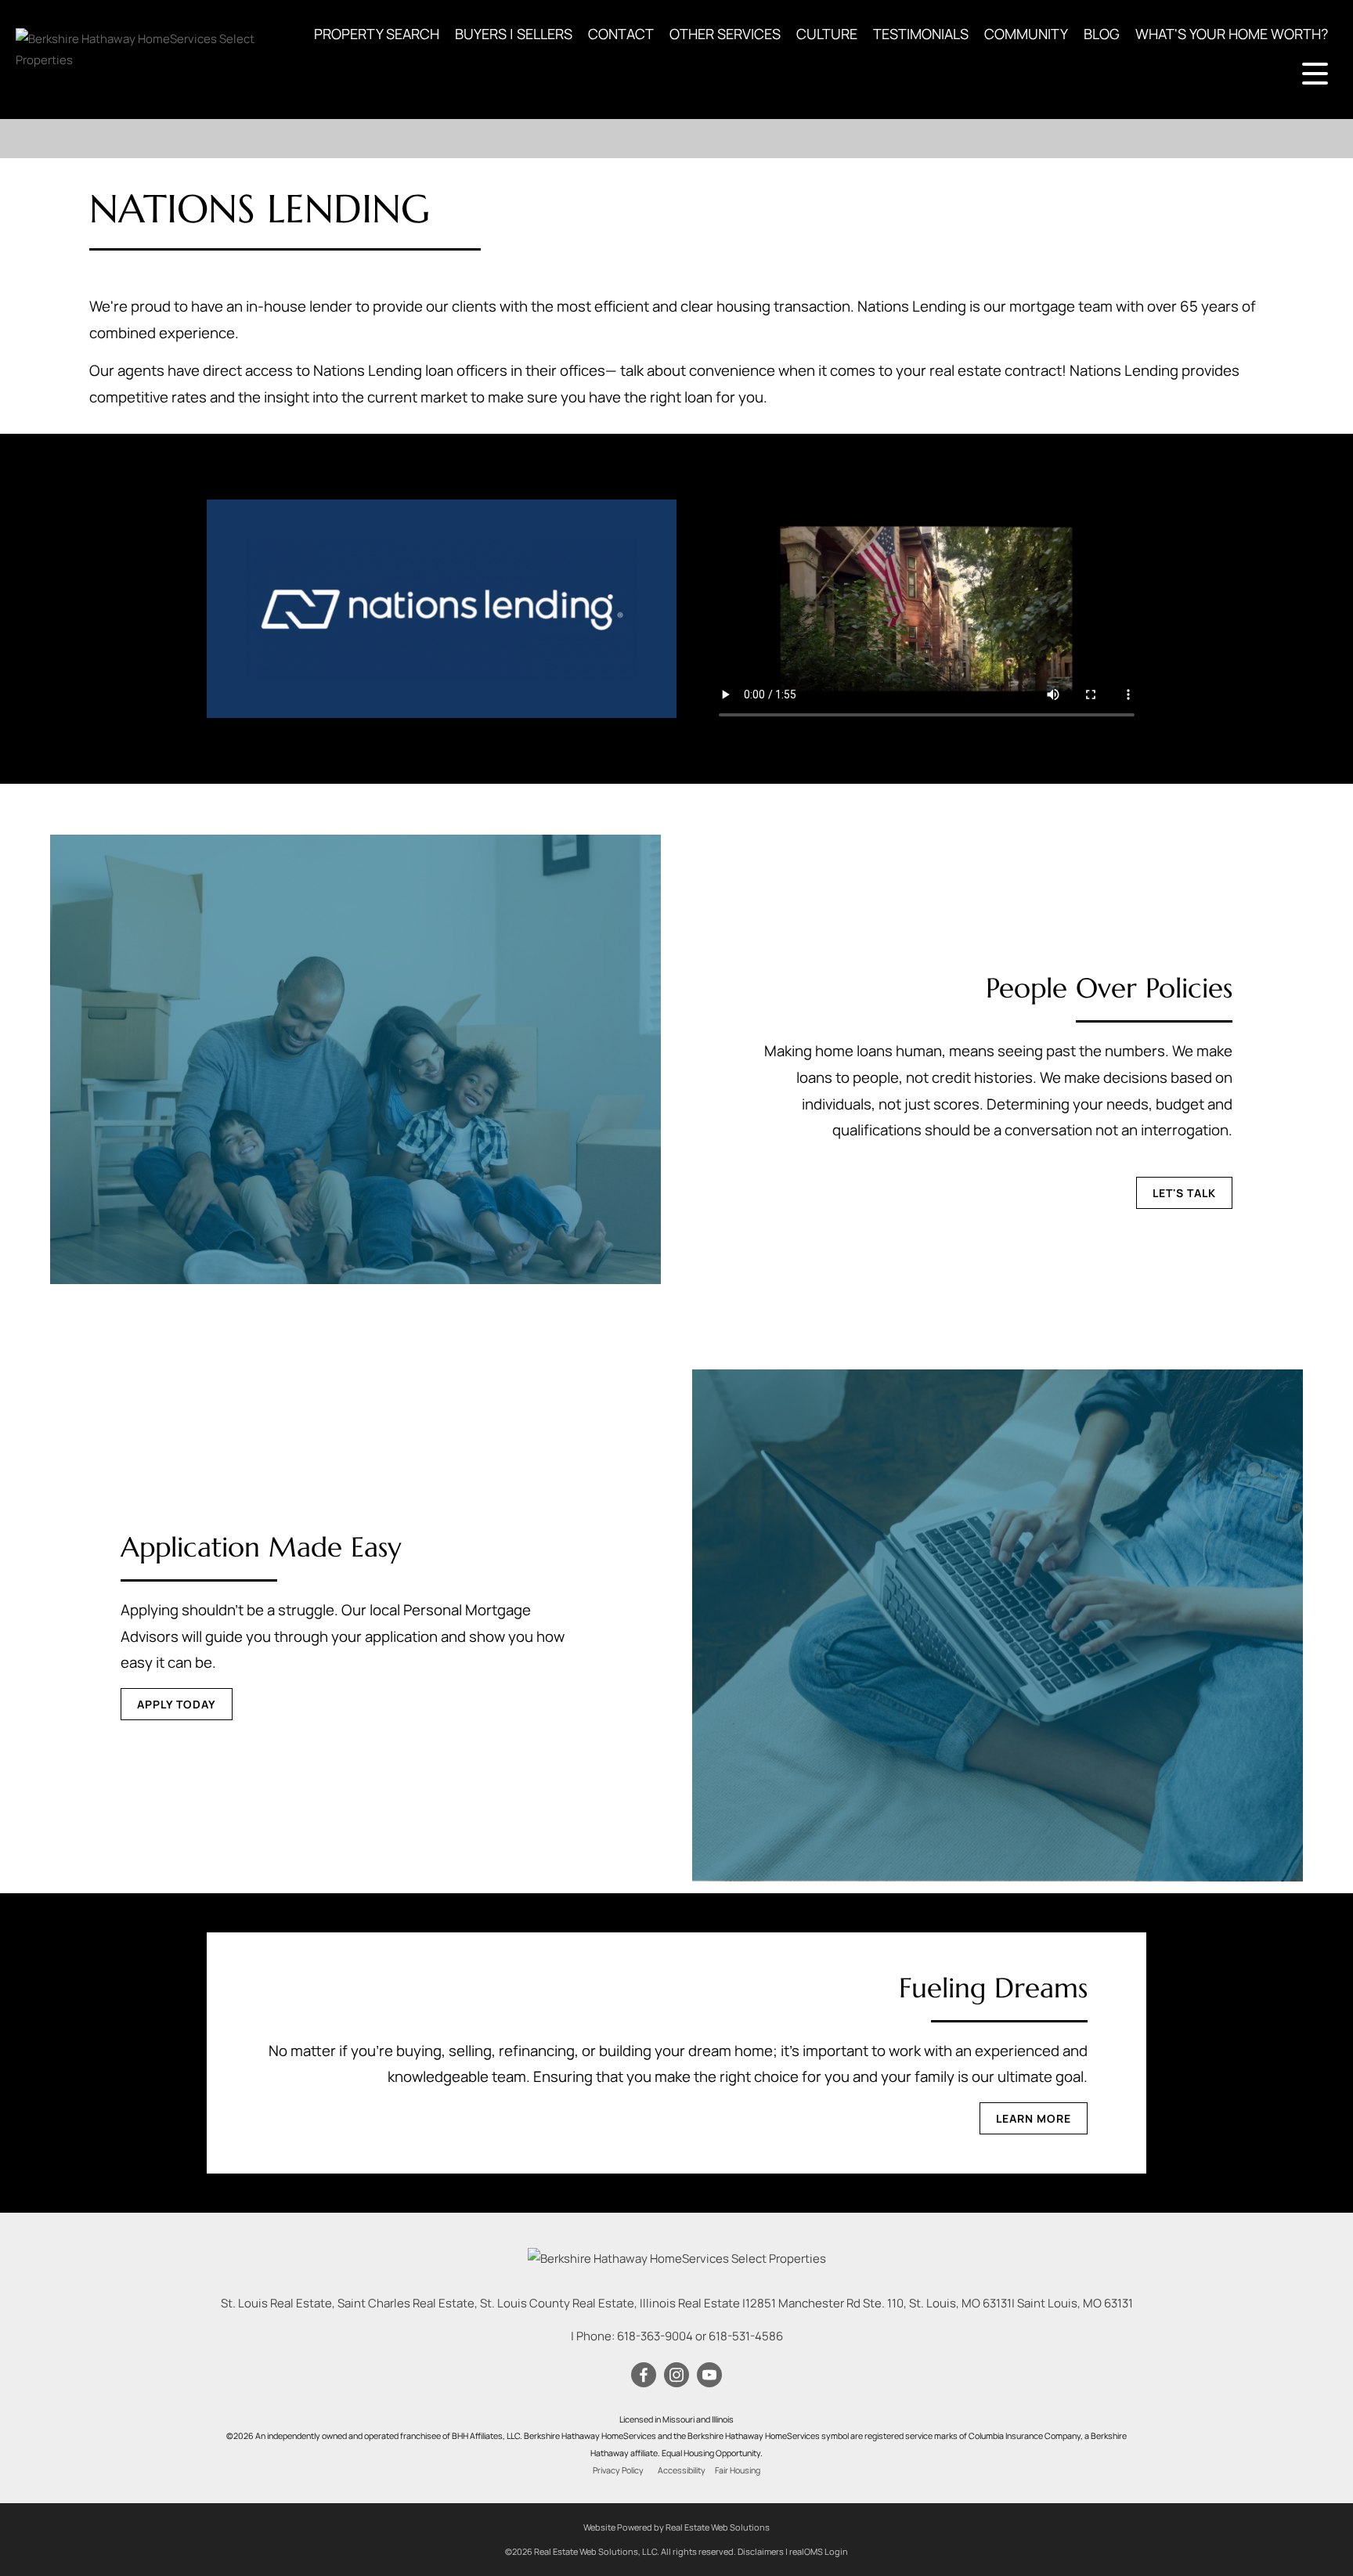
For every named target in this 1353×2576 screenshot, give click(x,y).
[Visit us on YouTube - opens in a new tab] (709, 2376)
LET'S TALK (1184, 1193)
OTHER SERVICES (725, 34)
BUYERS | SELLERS (514, 34)
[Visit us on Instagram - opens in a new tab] (676, 2376)
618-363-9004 (655, 2336)
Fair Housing (738, 2470)
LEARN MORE (1034, 2118)
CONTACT (621, 34)
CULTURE (827, 34)
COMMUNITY (1026, 34)
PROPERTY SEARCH (377, 34)
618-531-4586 (746, 2336)
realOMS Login (819, 2551)
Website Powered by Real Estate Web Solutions (676, 2527)
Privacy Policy (618, 2470)
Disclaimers (761, 2551)
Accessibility (682, 2470)
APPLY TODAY (177, 1704)
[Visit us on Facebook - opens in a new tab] (644, 2376)
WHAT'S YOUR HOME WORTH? (1232, 34)
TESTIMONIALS (921, 34)
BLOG (1102, 34)
